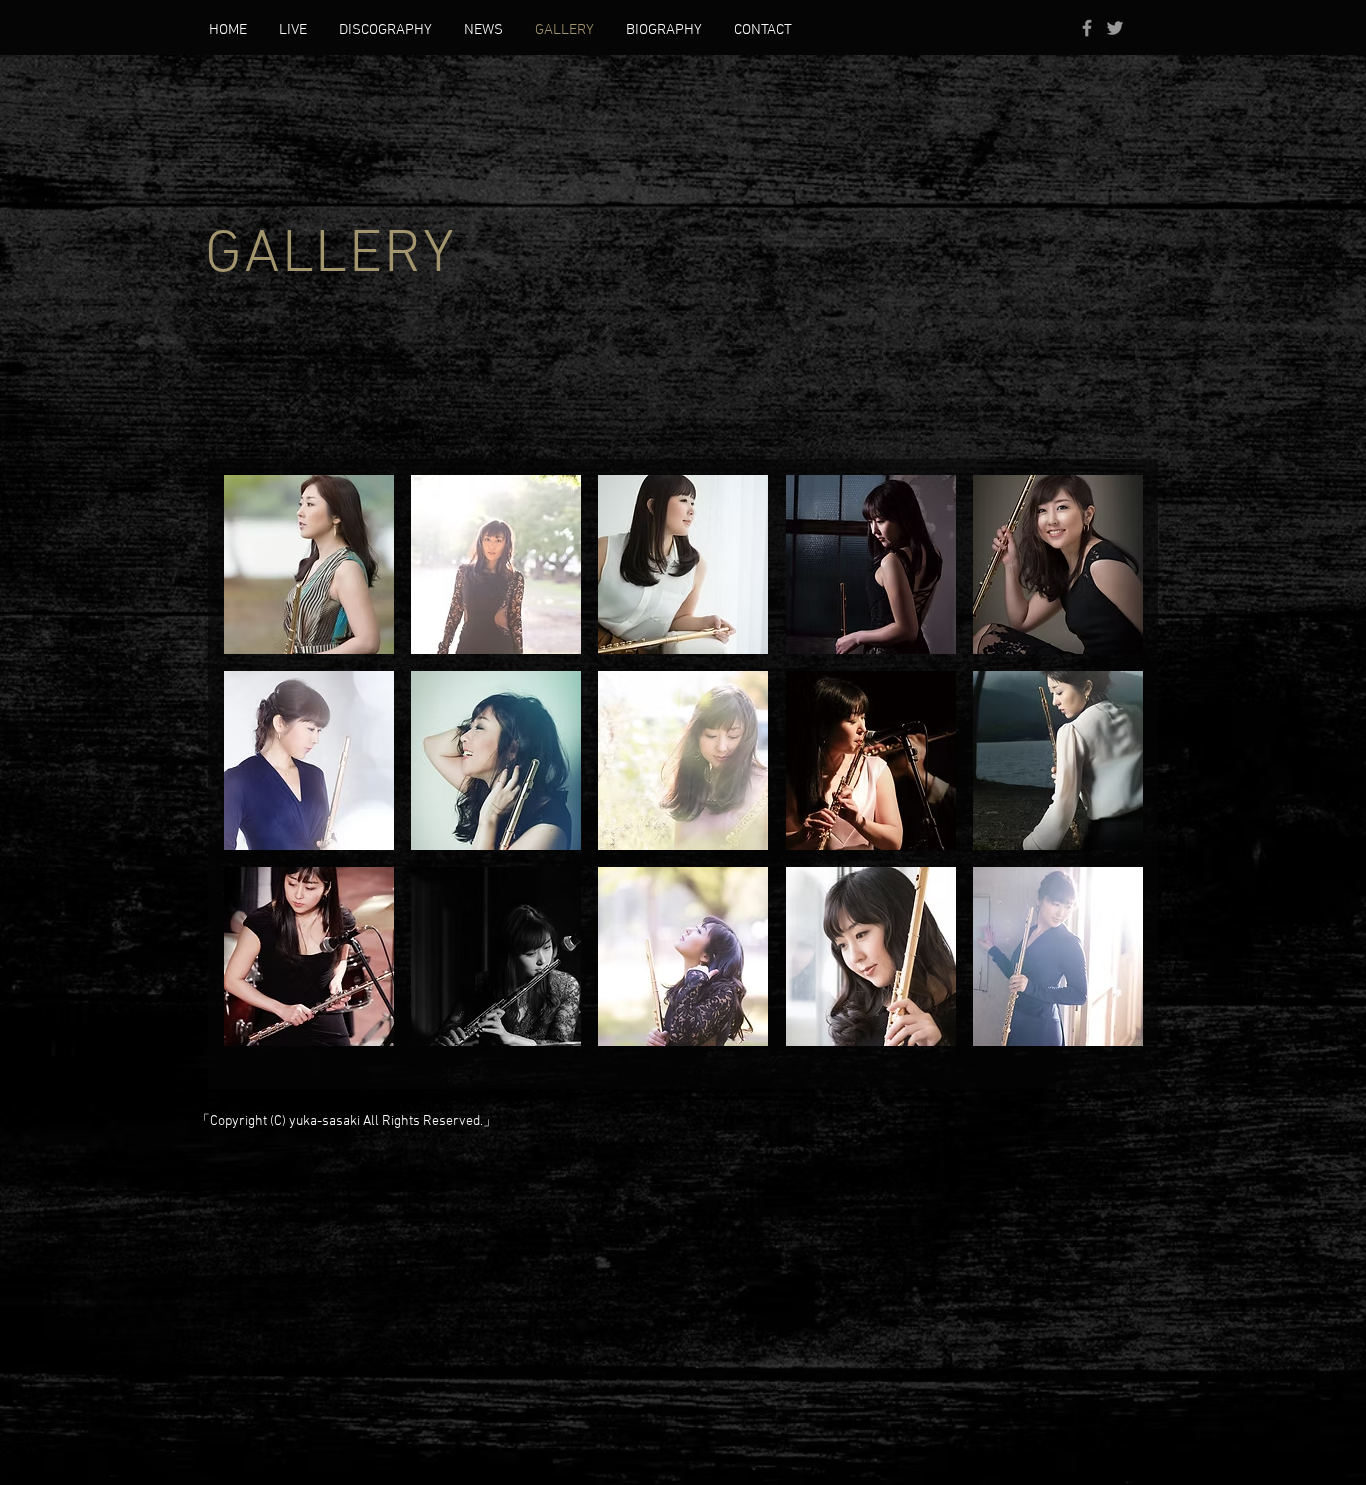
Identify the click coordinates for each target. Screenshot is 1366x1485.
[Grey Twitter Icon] (1115, 28)
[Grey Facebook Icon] (1087, 28)
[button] (309, 564)
